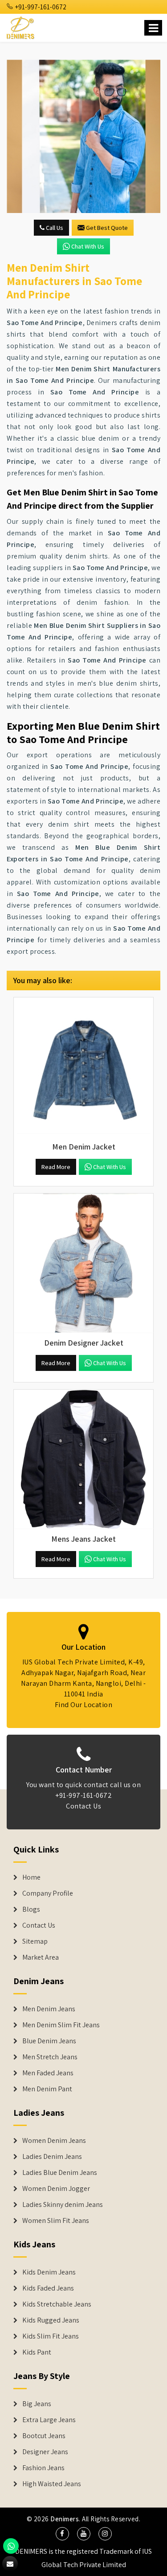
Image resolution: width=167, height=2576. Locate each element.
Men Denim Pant (47, 2089)
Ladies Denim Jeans (52, 2157)
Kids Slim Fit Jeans (51, 2336)
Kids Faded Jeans (48, 2288)
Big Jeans (37, 2404)
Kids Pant (37, 2352)
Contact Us (83, 1806)
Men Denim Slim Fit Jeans (61, 2025)
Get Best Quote (107, 228)
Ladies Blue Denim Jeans (60, 2173)
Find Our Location (84, 1705)
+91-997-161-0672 (40, 7)
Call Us (54, 228)
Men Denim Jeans (49, 2009)
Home (31, 1877)
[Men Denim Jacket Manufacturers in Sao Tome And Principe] (83, 1067)
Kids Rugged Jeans (51, 2320)
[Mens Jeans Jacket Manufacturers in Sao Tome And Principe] (83, 1459)
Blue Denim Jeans (49, 2041)
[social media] (62, 2534)
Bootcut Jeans (44, 2436)
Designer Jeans (45, 2452)
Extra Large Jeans (49, 2420)
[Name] (153, 28)
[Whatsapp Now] (11, 2546)
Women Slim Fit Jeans (56, 2221)
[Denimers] (21, 26)
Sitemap (35, 1941)
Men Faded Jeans (48, 2073)
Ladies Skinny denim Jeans (63, 2205)
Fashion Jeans (43, 2468)
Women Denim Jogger (56, 2189)
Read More (56, 1167)
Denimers (65, 2519)
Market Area (41, 1957)
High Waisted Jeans (52, 2484)
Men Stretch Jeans (50, 2057)
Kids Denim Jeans (49, 2272)
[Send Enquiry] (83, 136)
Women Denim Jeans (54, 2141)
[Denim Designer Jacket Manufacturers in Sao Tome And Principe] (83, 1263)
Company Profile (48, 1893)
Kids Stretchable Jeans (57, 2304)
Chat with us (88, 246)
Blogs (31, 1909)
